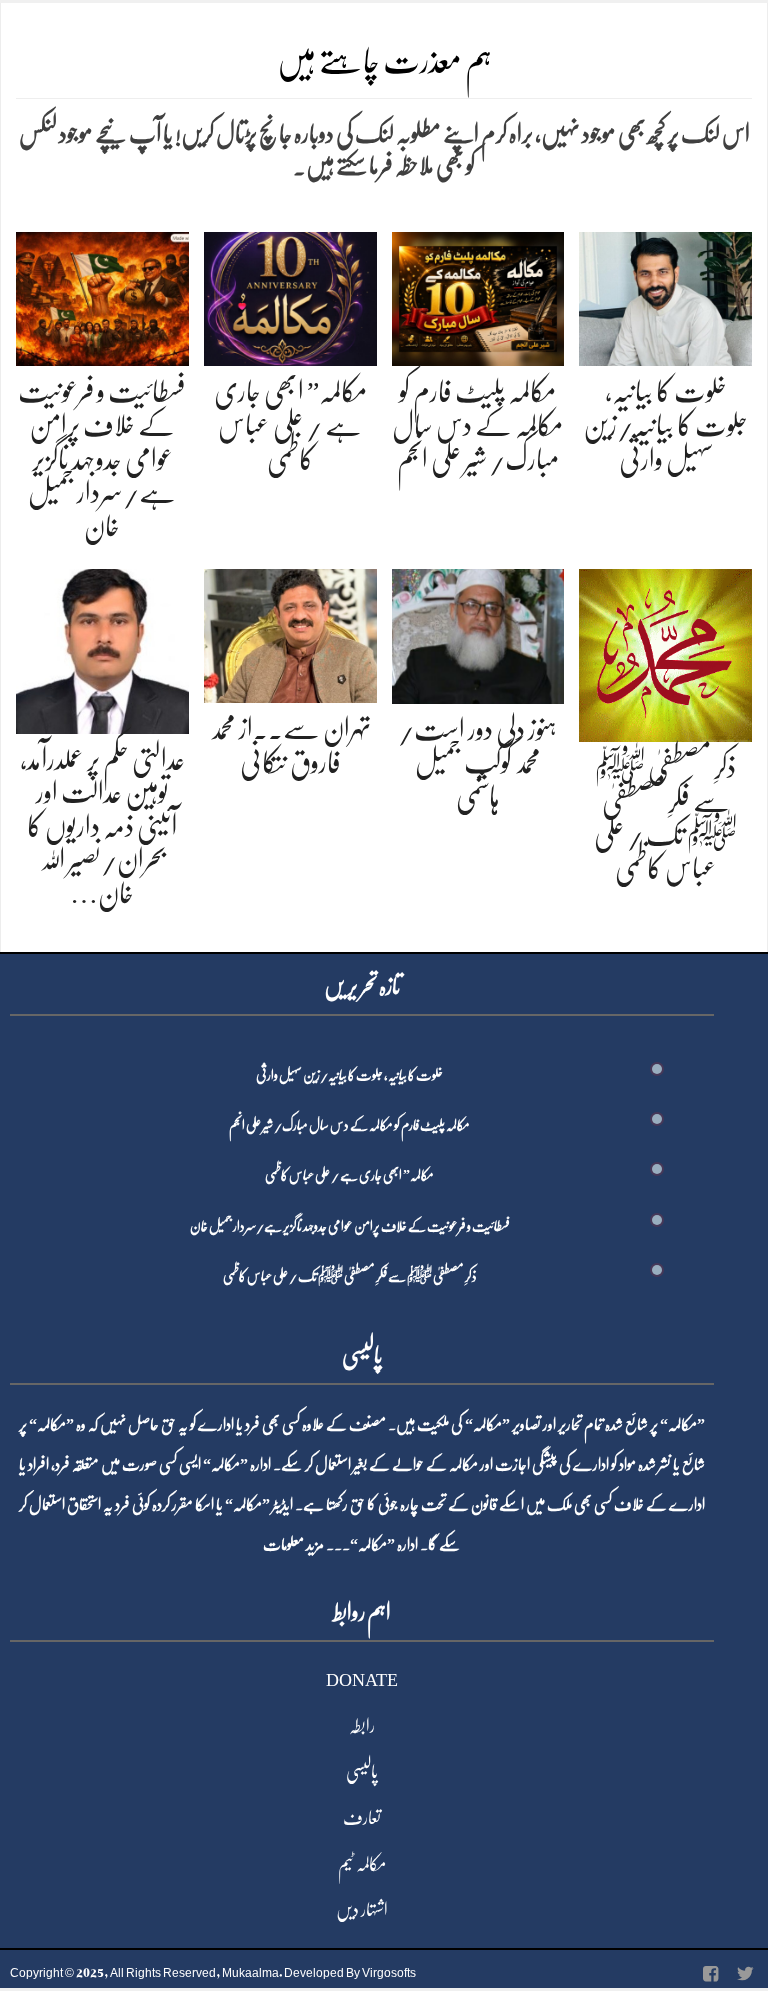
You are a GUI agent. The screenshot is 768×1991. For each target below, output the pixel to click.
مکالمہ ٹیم (362, 1864)
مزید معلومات (293, 1545)
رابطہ (362, 1726)
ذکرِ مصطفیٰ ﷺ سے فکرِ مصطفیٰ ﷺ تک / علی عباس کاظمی (350, 1276)
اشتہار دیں (362, 1910)
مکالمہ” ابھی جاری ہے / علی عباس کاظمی (290, 425)
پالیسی (362, 1772)
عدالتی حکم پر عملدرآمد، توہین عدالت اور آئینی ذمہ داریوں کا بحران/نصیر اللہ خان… (102, 827)
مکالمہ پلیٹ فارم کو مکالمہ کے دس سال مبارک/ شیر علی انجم (477, 425)
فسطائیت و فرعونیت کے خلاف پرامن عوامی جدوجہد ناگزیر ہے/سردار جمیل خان (102, 459)
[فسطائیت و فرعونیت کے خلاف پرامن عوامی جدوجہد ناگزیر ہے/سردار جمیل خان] (102, 295)
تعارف (362, 1818)
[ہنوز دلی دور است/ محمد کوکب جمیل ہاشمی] (478, 632)
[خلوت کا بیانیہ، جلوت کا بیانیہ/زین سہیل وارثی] (665, 295)
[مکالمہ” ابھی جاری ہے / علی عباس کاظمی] (290, 295)
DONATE (362, 1680)
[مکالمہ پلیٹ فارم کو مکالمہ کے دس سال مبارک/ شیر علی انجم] (478, 295)
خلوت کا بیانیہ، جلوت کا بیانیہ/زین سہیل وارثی (665, 425)
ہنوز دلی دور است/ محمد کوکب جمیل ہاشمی (477, 763)
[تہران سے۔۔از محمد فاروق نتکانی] (290, 632)
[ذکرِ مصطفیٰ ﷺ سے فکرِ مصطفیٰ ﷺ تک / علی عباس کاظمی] (665, 651)
